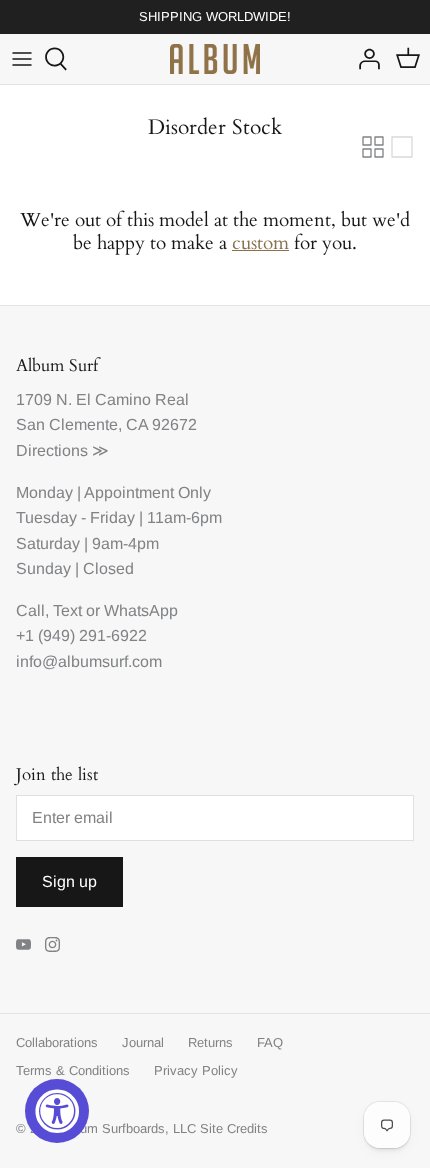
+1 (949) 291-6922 (81, 635)
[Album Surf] (215, 59)
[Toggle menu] (22, 59)
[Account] (364, 59)
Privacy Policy (196, 1070)
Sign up (69, 881)
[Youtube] (23, 944)
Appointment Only (147, 492)
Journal (143, 1042)
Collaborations (57, 1042)
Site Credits (234, 1128)
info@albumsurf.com (89, 661)
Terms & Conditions (73, 1070)
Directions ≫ (62, 450)
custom (260, 243)
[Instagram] (52, 944)
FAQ (270, 1042)
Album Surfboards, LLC (128, 1128)
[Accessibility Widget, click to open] (57, 1111)
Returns (210, 1042)
